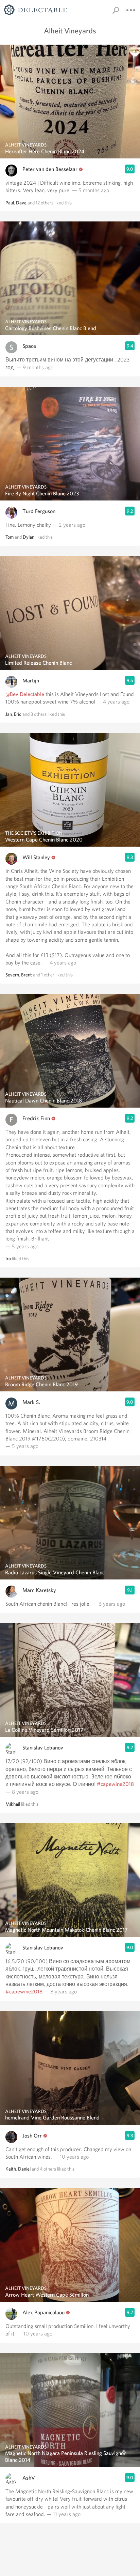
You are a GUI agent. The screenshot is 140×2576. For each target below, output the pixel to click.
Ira (8, 1259)
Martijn (31, 681)
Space (29, 346)
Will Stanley (36, 857)
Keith (11, 2169)
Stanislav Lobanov (43, 1748)
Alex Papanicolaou (43, 2312)
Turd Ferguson (39, 511)
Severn (12, 975)
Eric (18, 714)
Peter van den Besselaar (50, 169)
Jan (9, 714)
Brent (27, 975)
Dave (21, 203)
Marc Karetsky (39, 1590)
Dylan (29, 537)
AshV (29, 2478)
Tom (10, 537)
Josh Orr (32, 2136)
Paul (10, 203)
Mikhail (13, 1804)
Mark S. (31, 1402)
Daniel (24, 2169)
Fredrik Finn (36, 1118)
